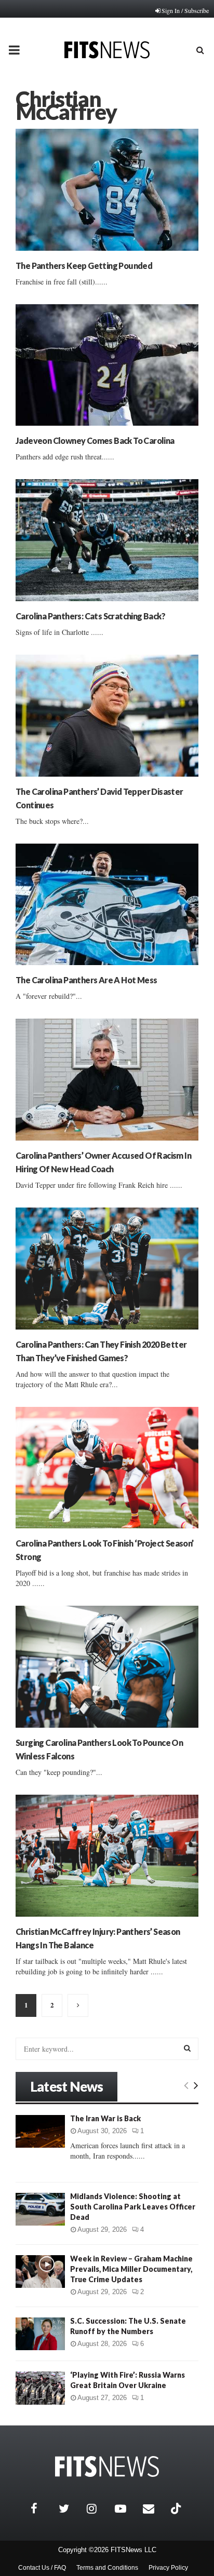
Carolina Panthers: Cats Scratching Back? (90, 616)
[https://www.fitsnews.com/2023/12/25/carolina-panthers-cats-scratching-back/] (107, 540)
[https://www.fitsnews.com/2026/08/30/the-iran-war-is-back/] (40, 2131)
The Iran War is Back (105, 2118)
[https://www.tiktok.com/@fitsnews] (177, 2509)
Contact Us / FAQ (42, 2568)
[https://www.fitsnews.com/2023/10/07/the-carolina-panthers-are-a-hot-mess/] (107, 905)
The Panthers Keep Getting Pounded (84, 266)
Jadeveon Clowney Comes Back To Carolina (95, 440)
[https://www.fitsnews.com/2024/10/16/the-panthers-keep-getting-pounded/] (107, 190)
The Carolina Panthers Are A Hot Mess (86, 980)
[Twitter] (70, 2509)
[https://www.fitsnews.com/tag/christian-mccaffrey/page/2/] (78, 2005)
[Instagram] (98, 2509)
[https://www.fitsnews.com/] (107, 2467)
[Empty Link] (186, 2085)
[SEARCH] (187, 2048)
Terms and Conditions (107, 2568)
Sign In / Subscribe (185, 10)
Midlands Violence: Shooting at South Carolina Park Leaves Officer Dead (133, 2207)
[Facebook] (42, 2509)
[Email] (154, 2509)
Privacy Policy (168, 2568)
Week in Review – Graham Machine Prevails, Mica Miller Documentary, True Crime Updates (131, 2269)
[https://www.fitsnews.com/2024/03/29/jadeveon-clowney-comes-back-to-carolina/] (107, 365)
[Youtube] (126, 2509)
